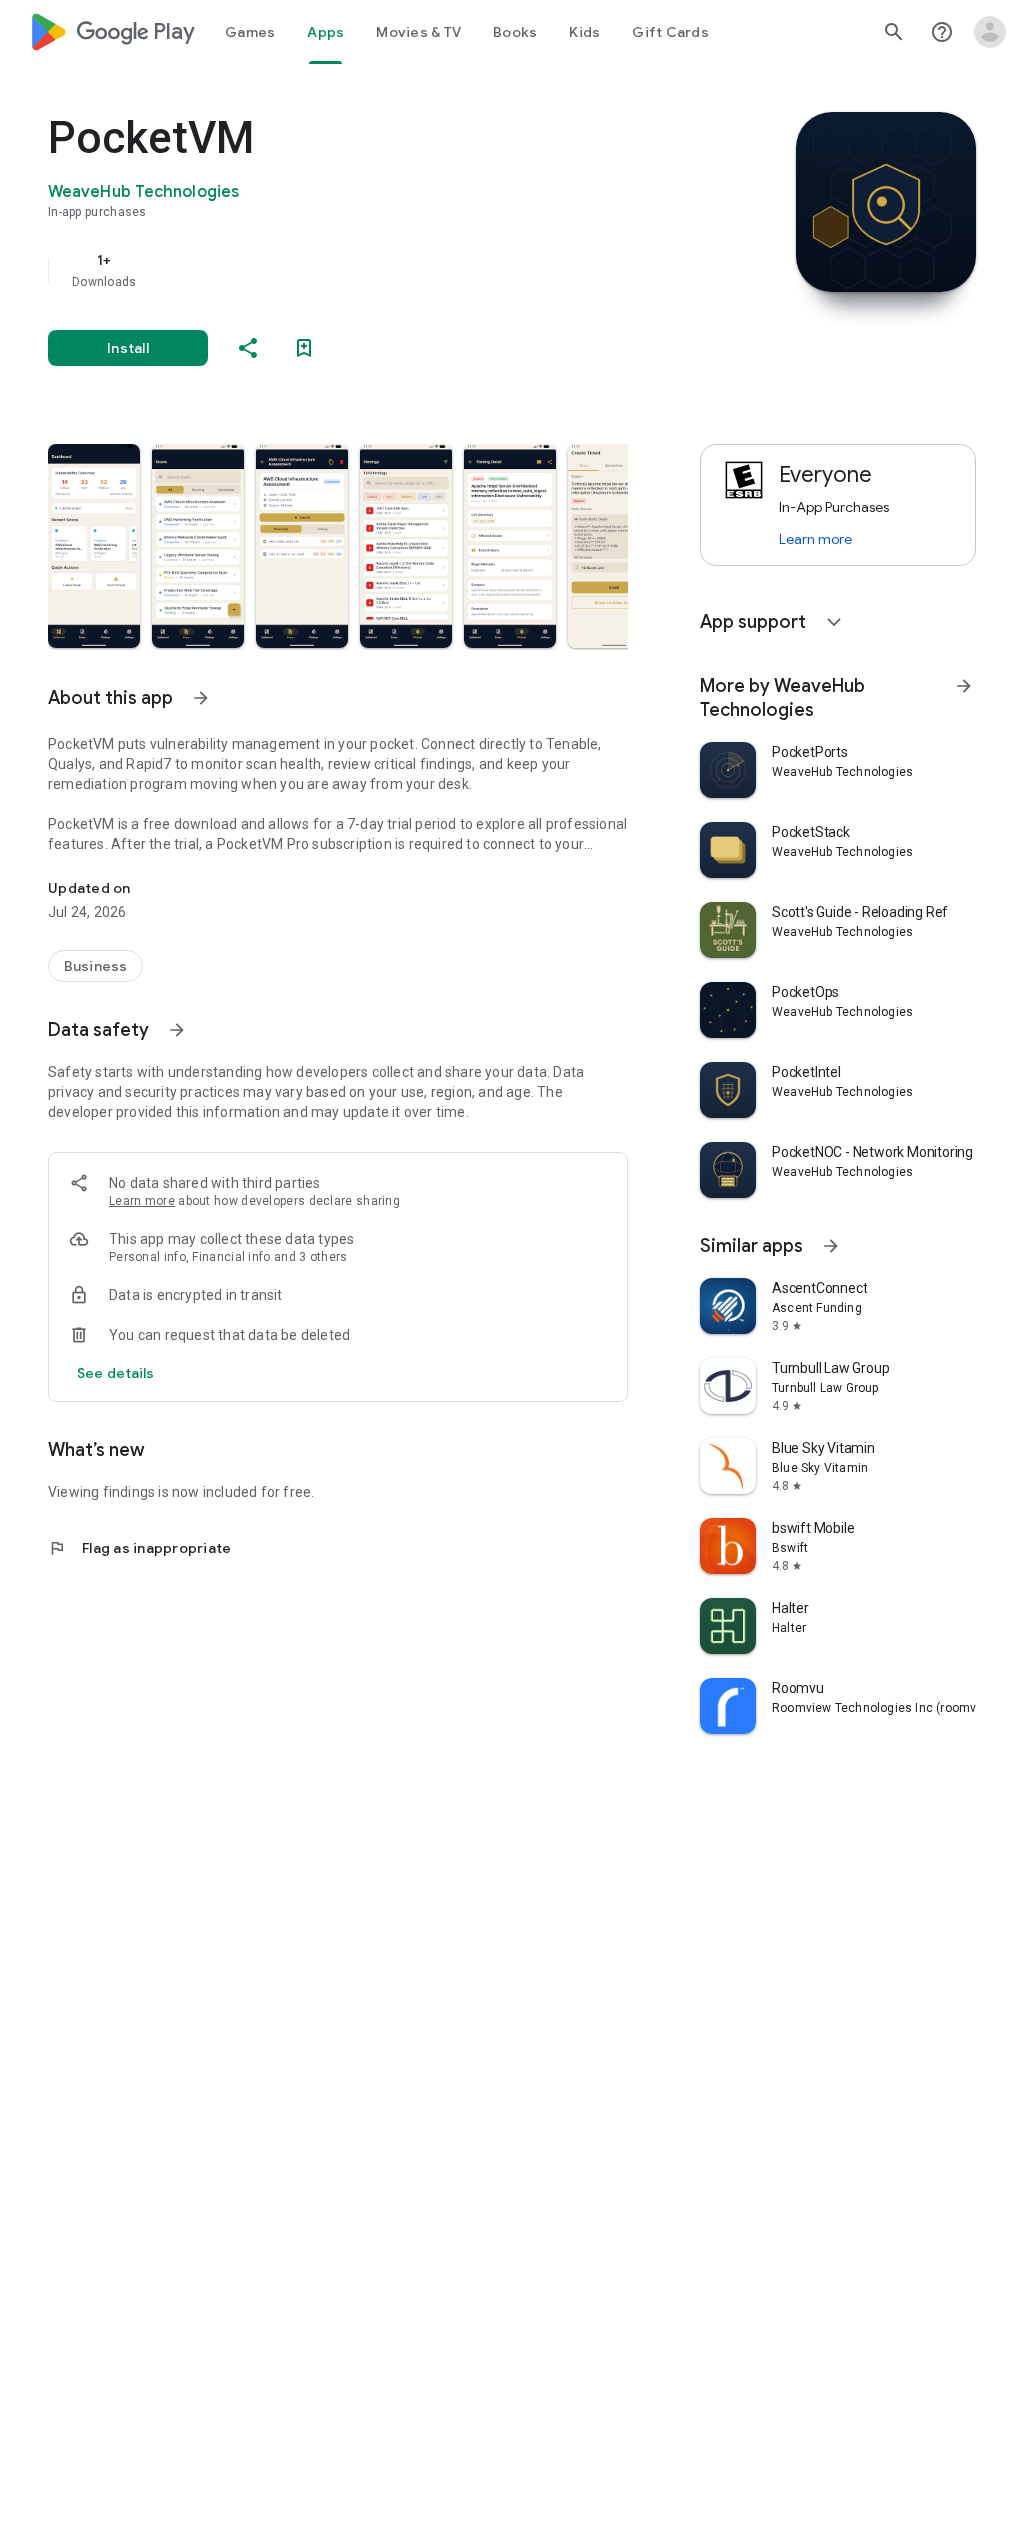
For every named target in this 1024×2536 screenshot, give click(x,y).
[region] (366, 270)
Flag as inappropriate (139, 1548)
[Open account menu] (990, 32)
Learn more (142, 1201)
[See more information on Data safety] (177, 1030)
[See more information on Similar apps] (831, 1246)
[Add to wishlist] (304, 348)
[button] (94, 546)
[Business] (95, 966)
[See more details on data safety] (116, 1373)
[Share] (248, 348)
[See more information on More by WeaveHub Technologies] (964, 686)
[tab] (250, 32)
